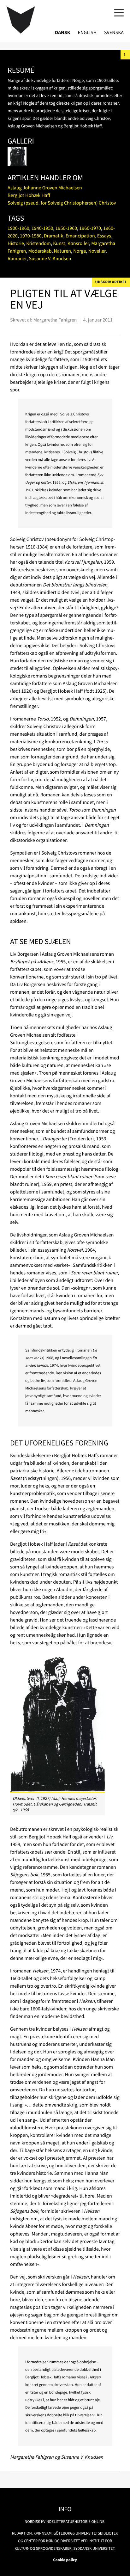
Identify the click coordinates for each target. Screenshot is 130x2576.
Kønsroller (78, 243)
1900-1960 (18, 228)
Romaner (17, 259)
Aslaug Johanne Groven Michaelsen (45, 188)
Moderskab (40, 251)
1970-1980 (31, 236)
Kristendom (38, 243)
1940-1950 (42, 228)
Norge (80, 251)
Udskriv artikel (111, 282)
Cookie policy (65, 2560)
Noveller (97, 251)
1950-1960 (66, 228)
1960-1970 (90, 228)
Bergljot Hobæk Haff (29, 195)
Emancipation (80, 236)
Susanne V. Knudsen (50, 259)
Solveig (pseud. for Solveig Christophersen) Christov (62, 203)
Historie (16, 243)
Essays (104, 236)
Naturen (62, 251)
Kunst (59, 243)
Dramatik (54, 236)
